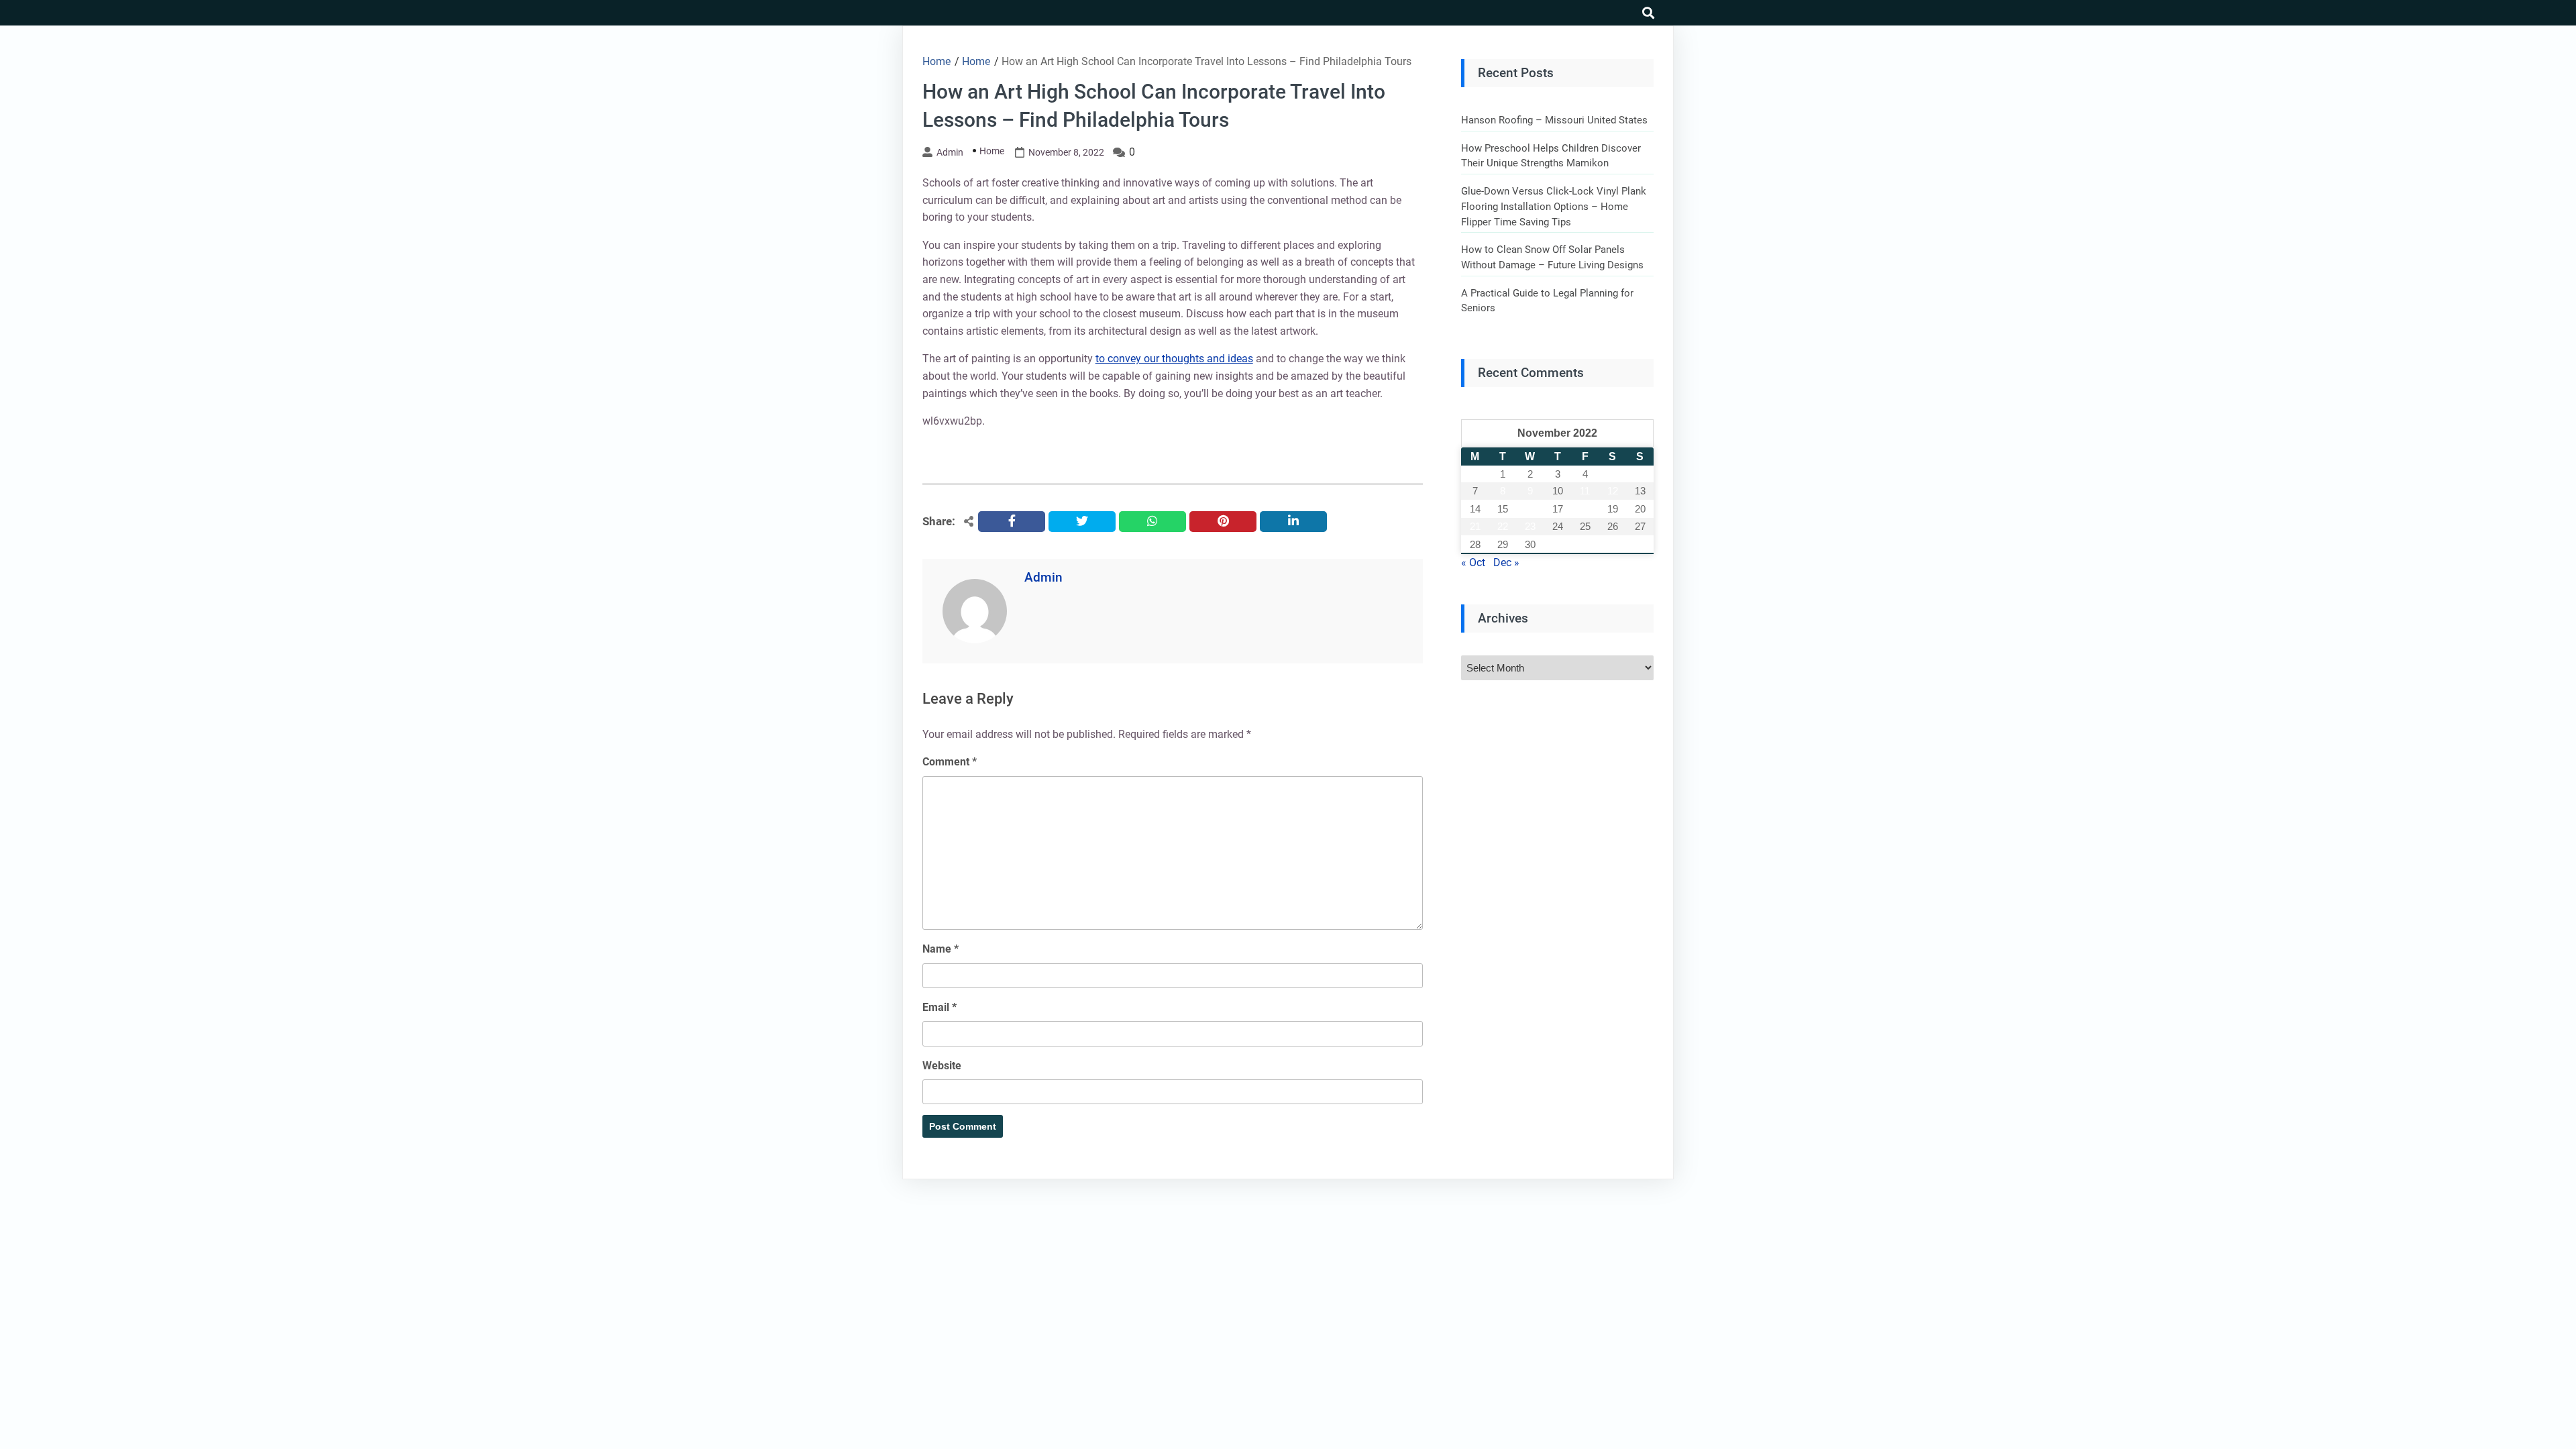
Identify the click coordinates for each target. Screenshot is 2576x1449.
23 (1530, 526)
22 (1503, 526)
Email (940, 1007)
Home (992, 151)
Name (941, 949)
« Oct (1473, 562)
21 (1475, 526)
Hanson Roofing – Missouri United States (1554, 120)
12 (1613, 491)
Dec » (1506, 562)
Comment (950, 762)
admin (950, 152)
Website (942, 1066)
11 (1585, 491)
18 (1585, 509)
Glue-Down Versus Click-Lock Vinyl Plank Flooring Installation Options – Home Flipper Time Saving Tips (1554, 206)
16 (1530, 509)
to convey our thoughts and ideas (1174, 359)
